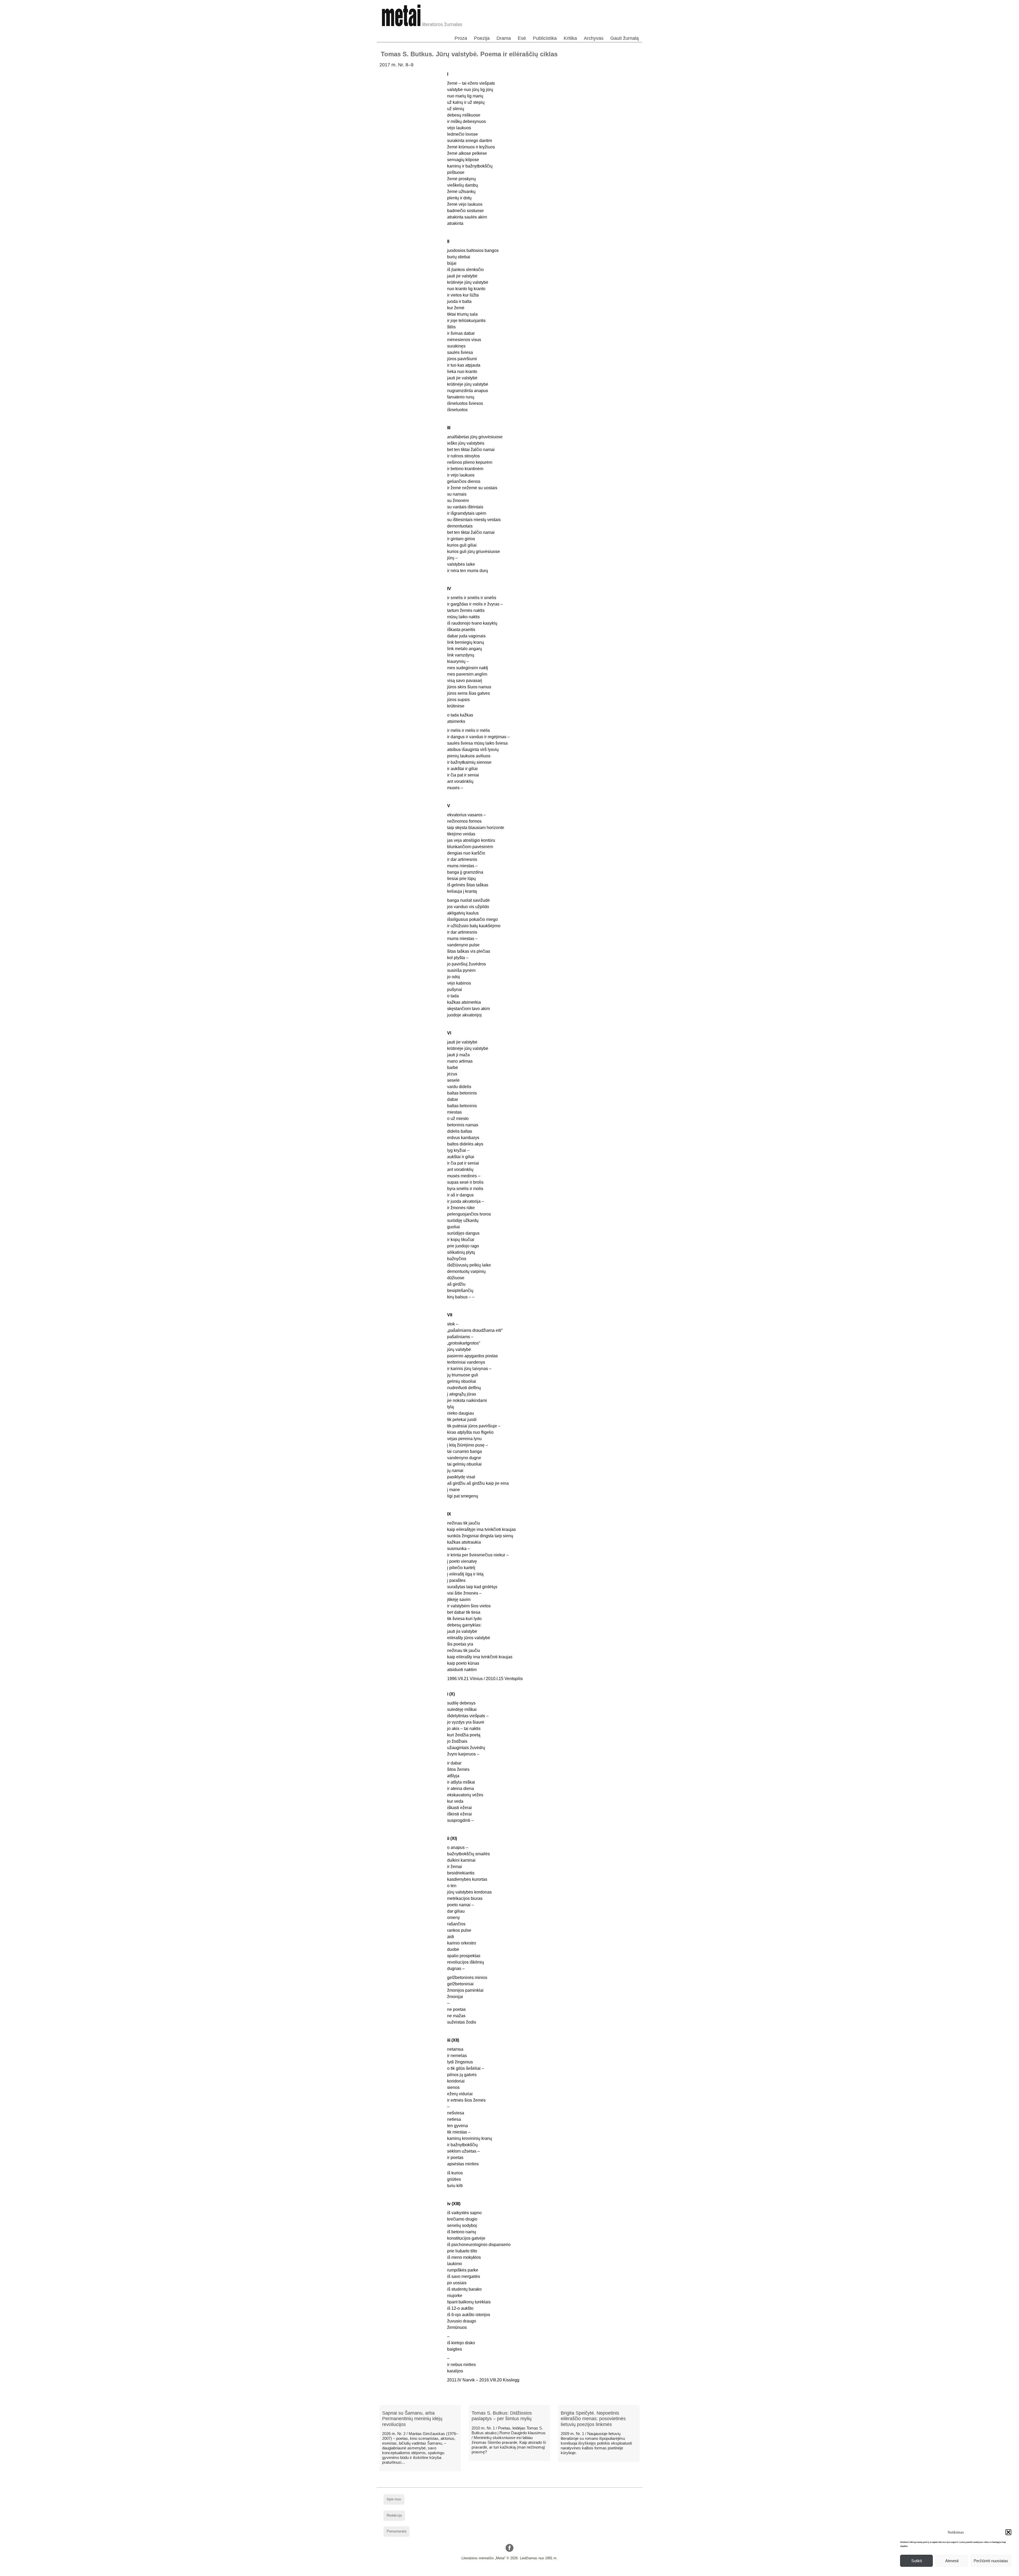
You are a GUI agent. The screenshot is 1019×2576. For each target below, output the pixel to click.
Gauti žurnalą (625, 38)
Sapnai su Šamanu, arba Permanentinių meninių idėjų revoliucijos (412, 2419)
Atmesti (952, 2561)
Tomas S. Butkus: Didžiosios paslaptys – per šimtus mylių (502, 2416)
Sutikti (917, 2561)
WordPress (489, 2572)
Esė (522, 38)
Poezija (482, 38)
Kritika (570, 38)
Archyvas (594, 38)
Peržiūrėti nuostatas (991, 2561)
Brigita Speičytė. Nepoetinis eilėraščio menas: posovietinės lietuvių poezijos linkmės (593, 2419)
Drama (504, 38)
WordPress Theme (514, 2572)
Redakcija (394, 2515)
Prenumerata (396, 2531)
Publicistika (545, 38)
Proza (461, 38)
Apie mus (394, 2499)
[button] (1008, 2532)
